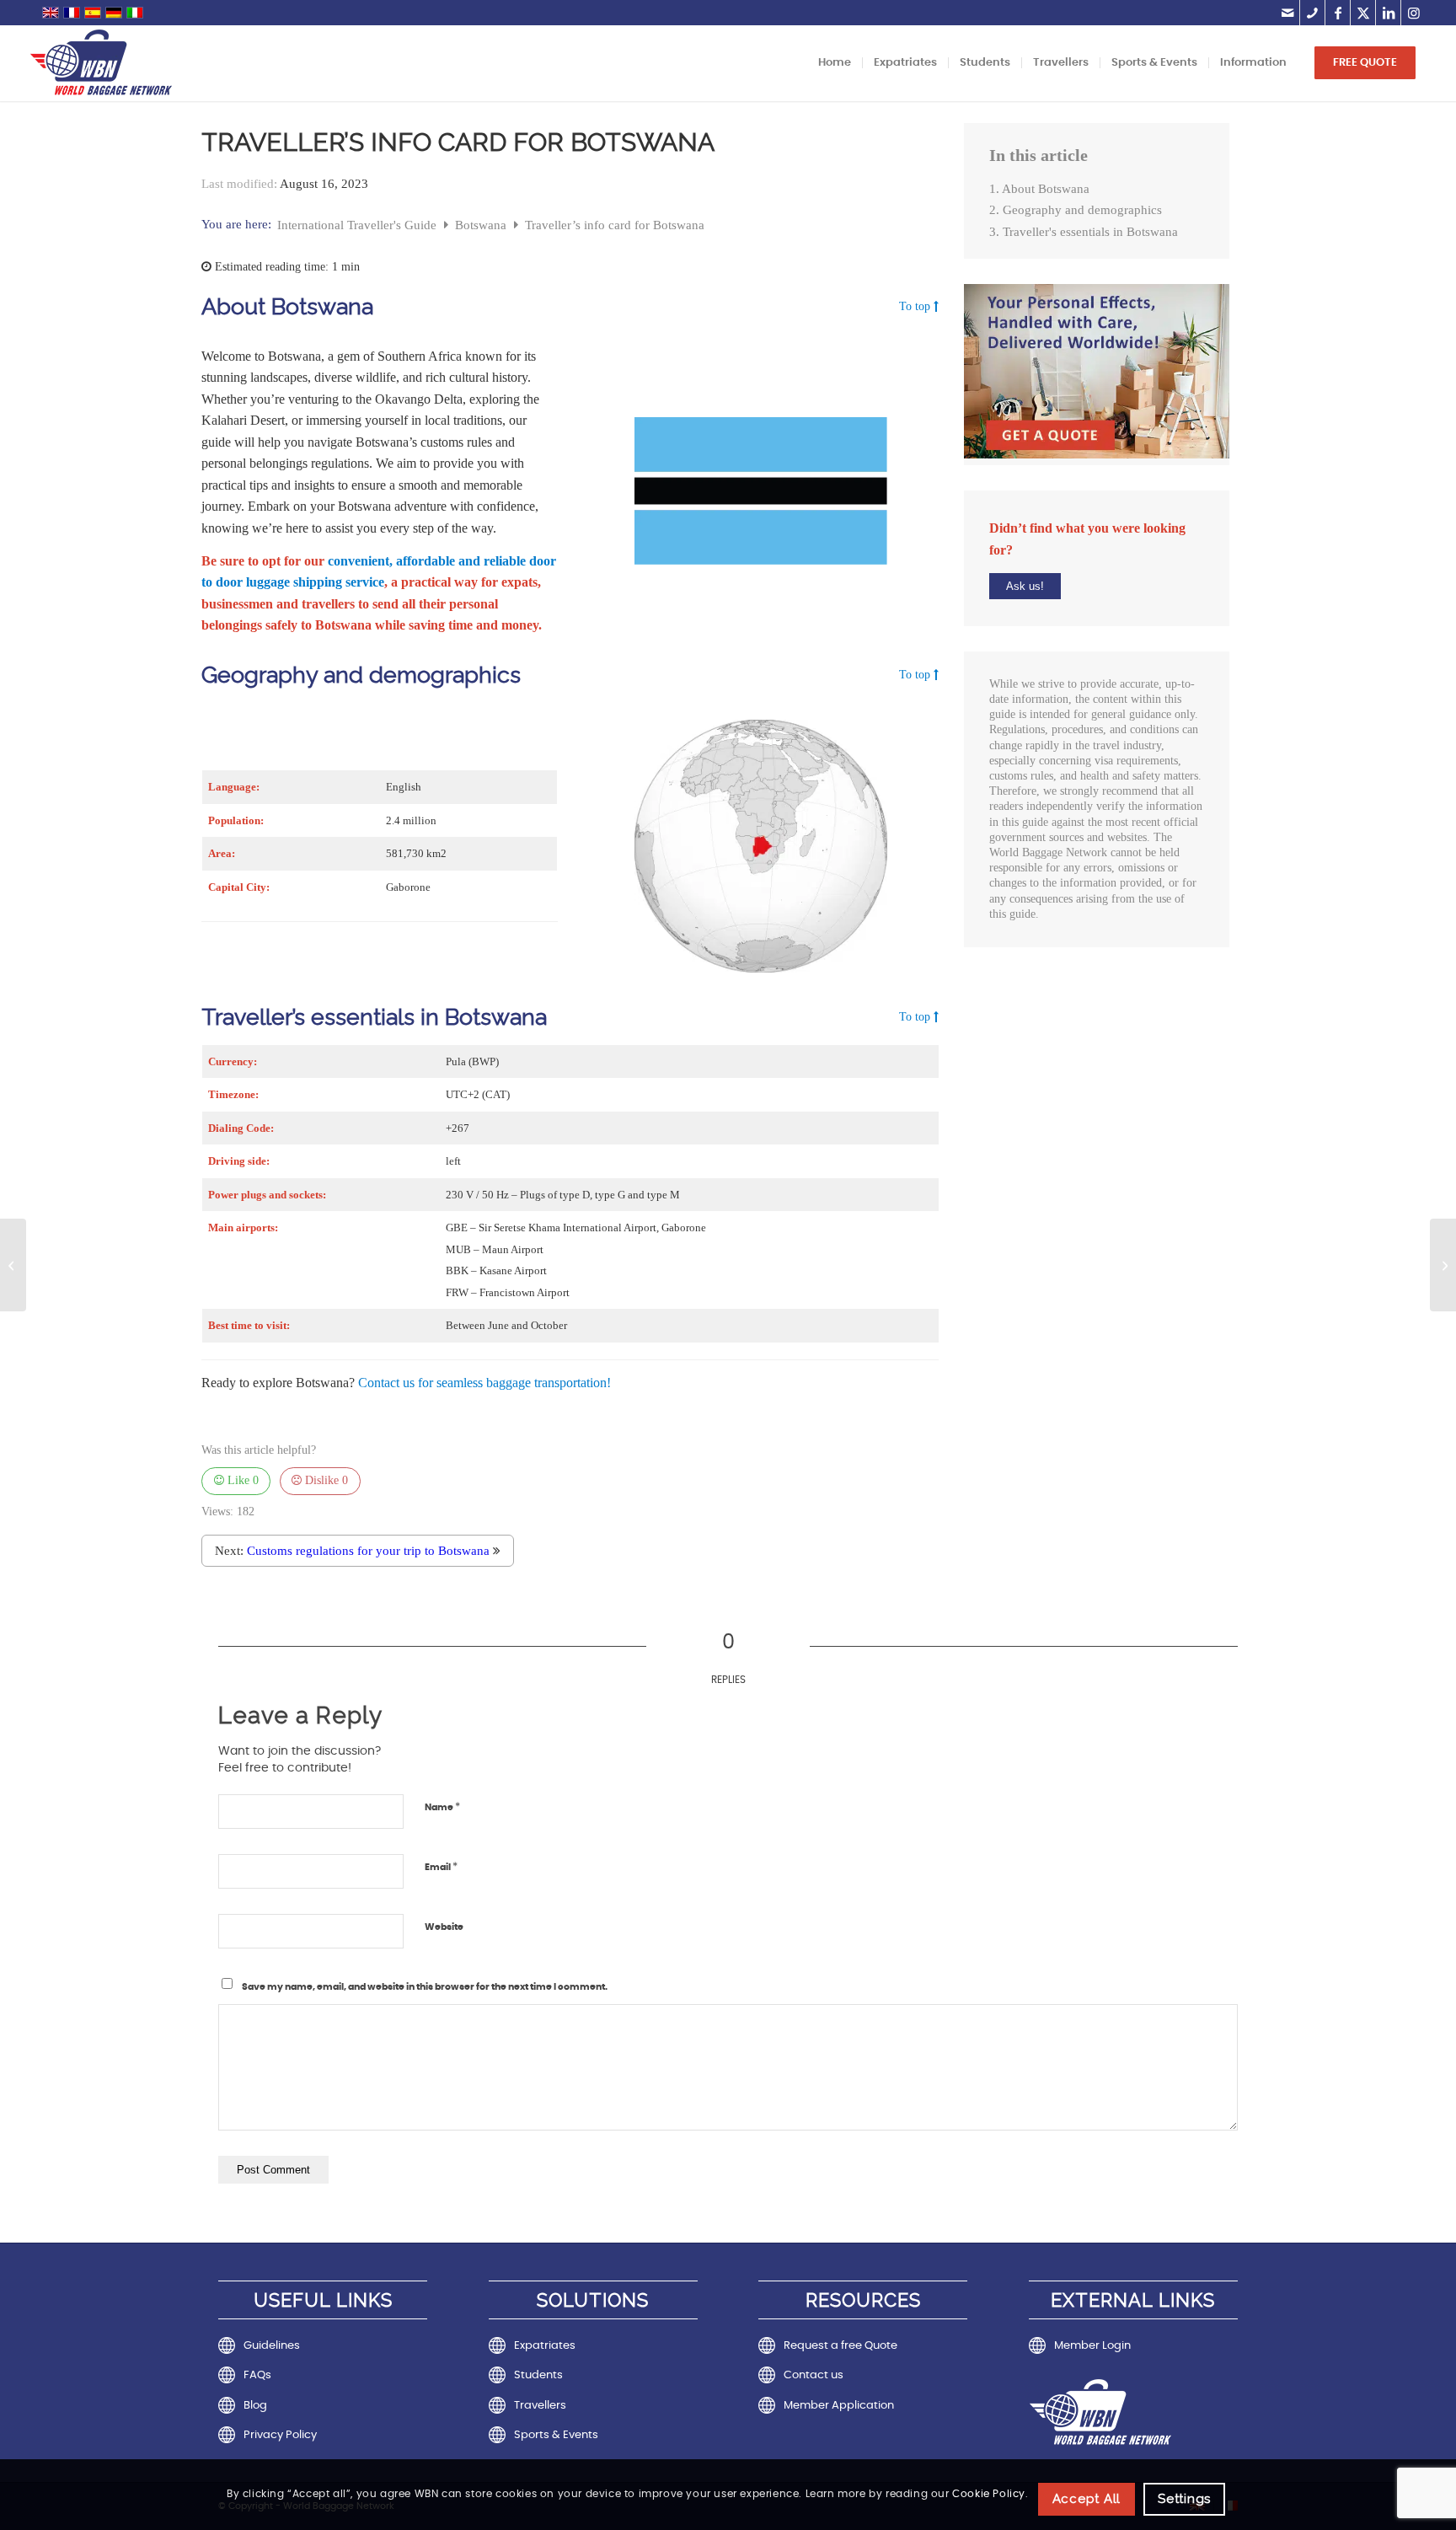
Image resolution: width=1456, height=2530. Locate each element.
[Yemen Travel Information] (13, 1265)
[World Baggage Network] (101, 63)
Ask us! (1025, 586)
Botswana (482, 225)
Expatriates (545, 2346)
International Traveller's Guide (359, 225)
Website (444, 1927)
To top (915, 307)
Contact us (814, 2375)
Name (442, 1807)
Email (441, 1867)
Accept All (1087, 2498)
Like (241, 1480)
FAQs (257, 2375)
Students (538, 2375)
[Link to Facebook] (1338, 13)
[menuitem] (835, 63)
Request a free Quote (840, 2346)
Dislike (325, 1480)
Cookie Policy (989, 2495)
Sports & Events (556, 2435)
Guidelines (272, 2346)
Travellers (540, 2406)
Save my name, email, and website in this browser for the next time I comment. (425, 1987)
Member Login (1092, 2346)
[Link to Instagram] (1414, 13)
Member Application (839, 2406)
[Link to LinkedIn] (1388, 13)
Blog (255, 2406)
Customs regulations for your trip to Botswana (368, 1551)
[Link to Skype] (1312, 13)
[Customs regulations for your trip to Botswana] (1443, 1265)
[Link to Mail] (1287, 13)
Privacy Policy (280, 2435)
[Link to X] (1363, 13)
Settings (1184, 2498)
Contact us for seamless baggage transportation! (484, 1383)
